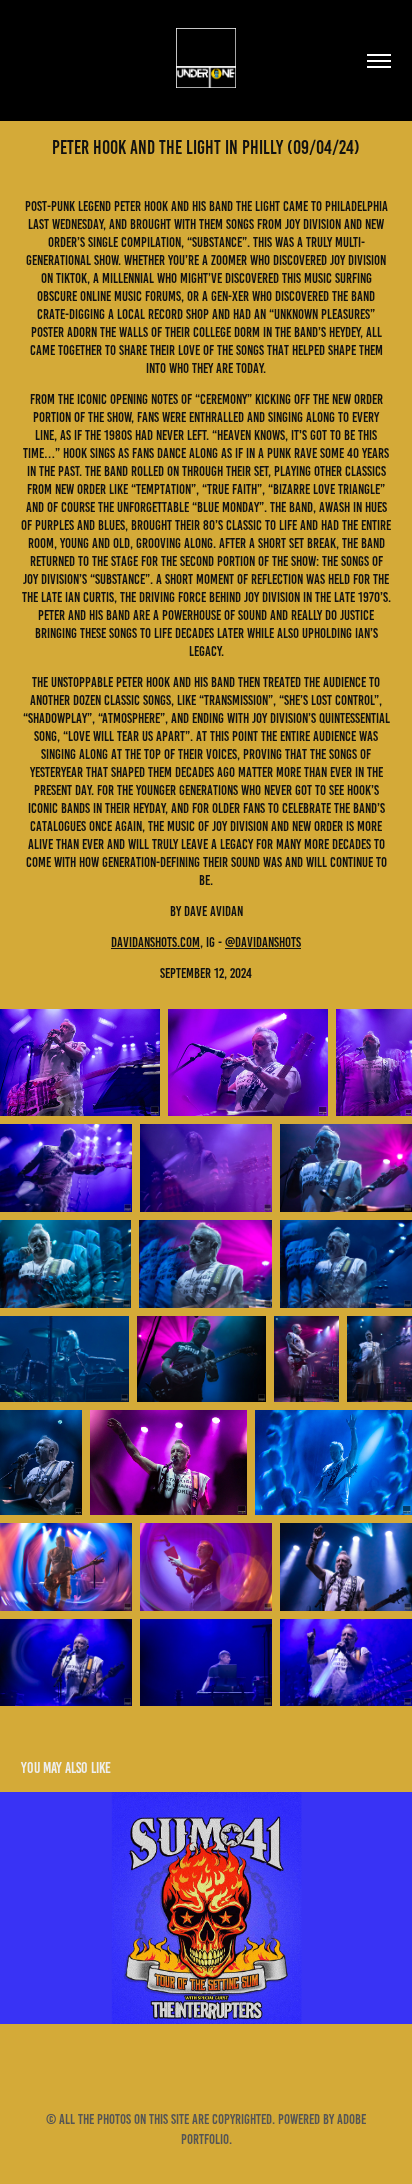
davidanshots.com (155, 942)
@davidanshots (263, 942)
